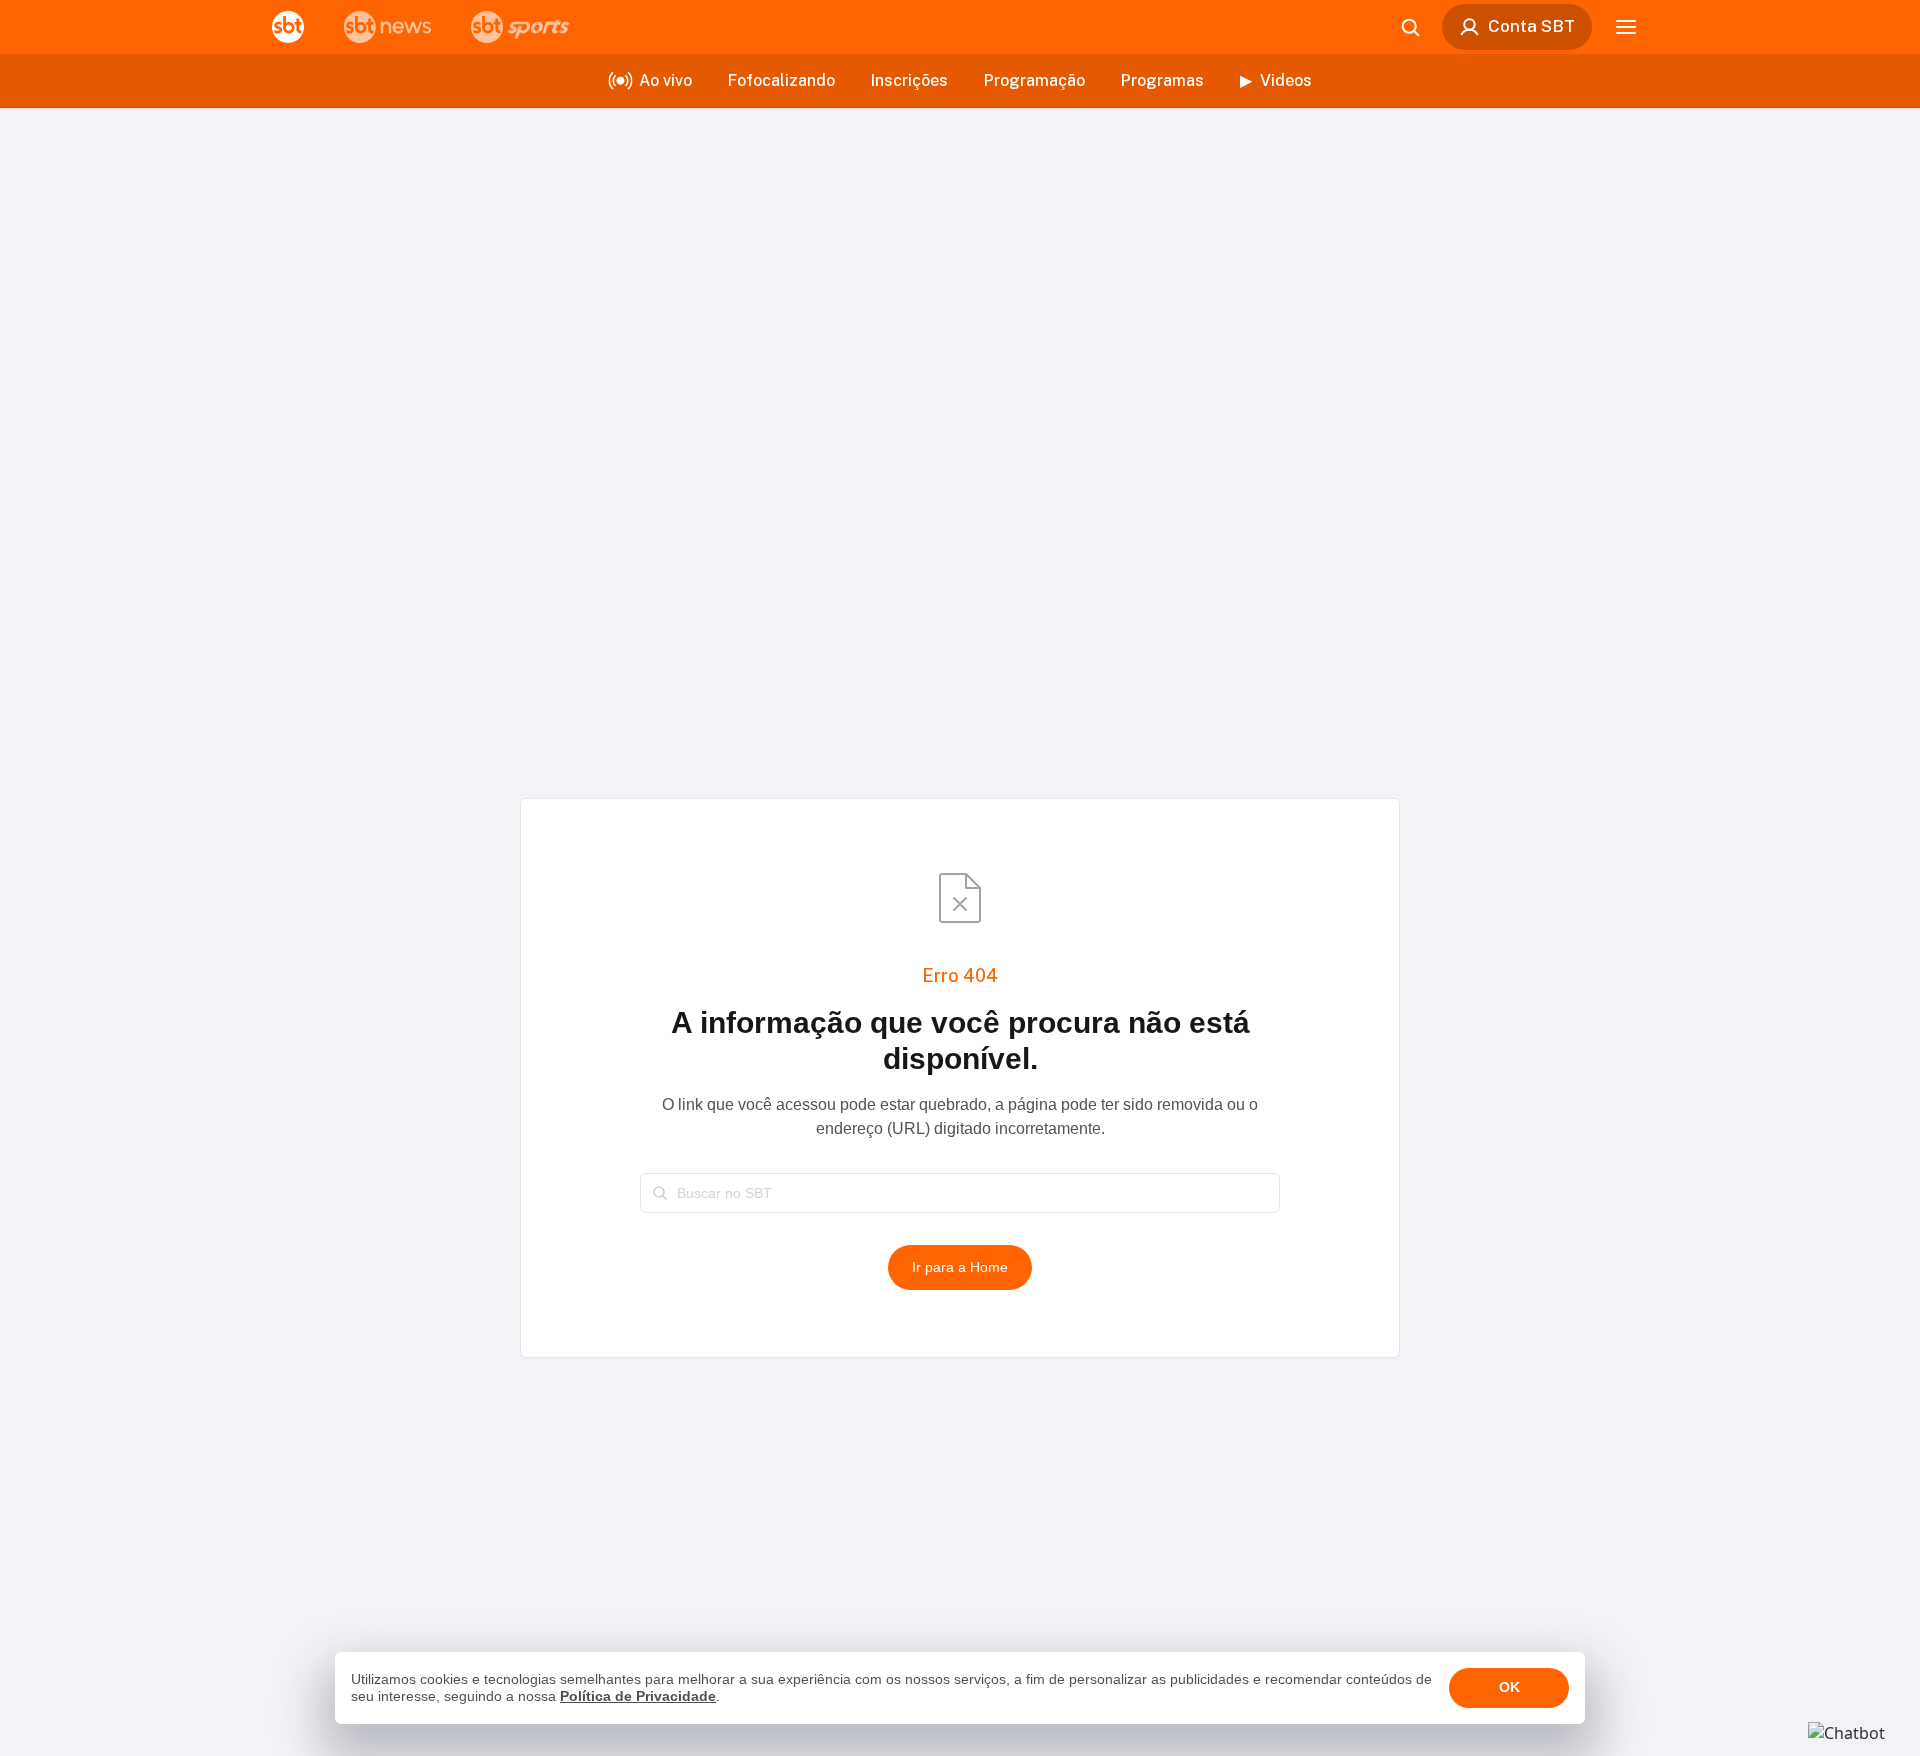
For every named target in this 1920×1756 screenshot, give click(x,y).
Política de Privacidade (638, 1696)
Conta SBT (1531, 26)
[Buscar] (660, 1193)
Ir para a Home (960, 1267)
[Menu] (1626, 27)
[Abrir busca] (1410, 27)
